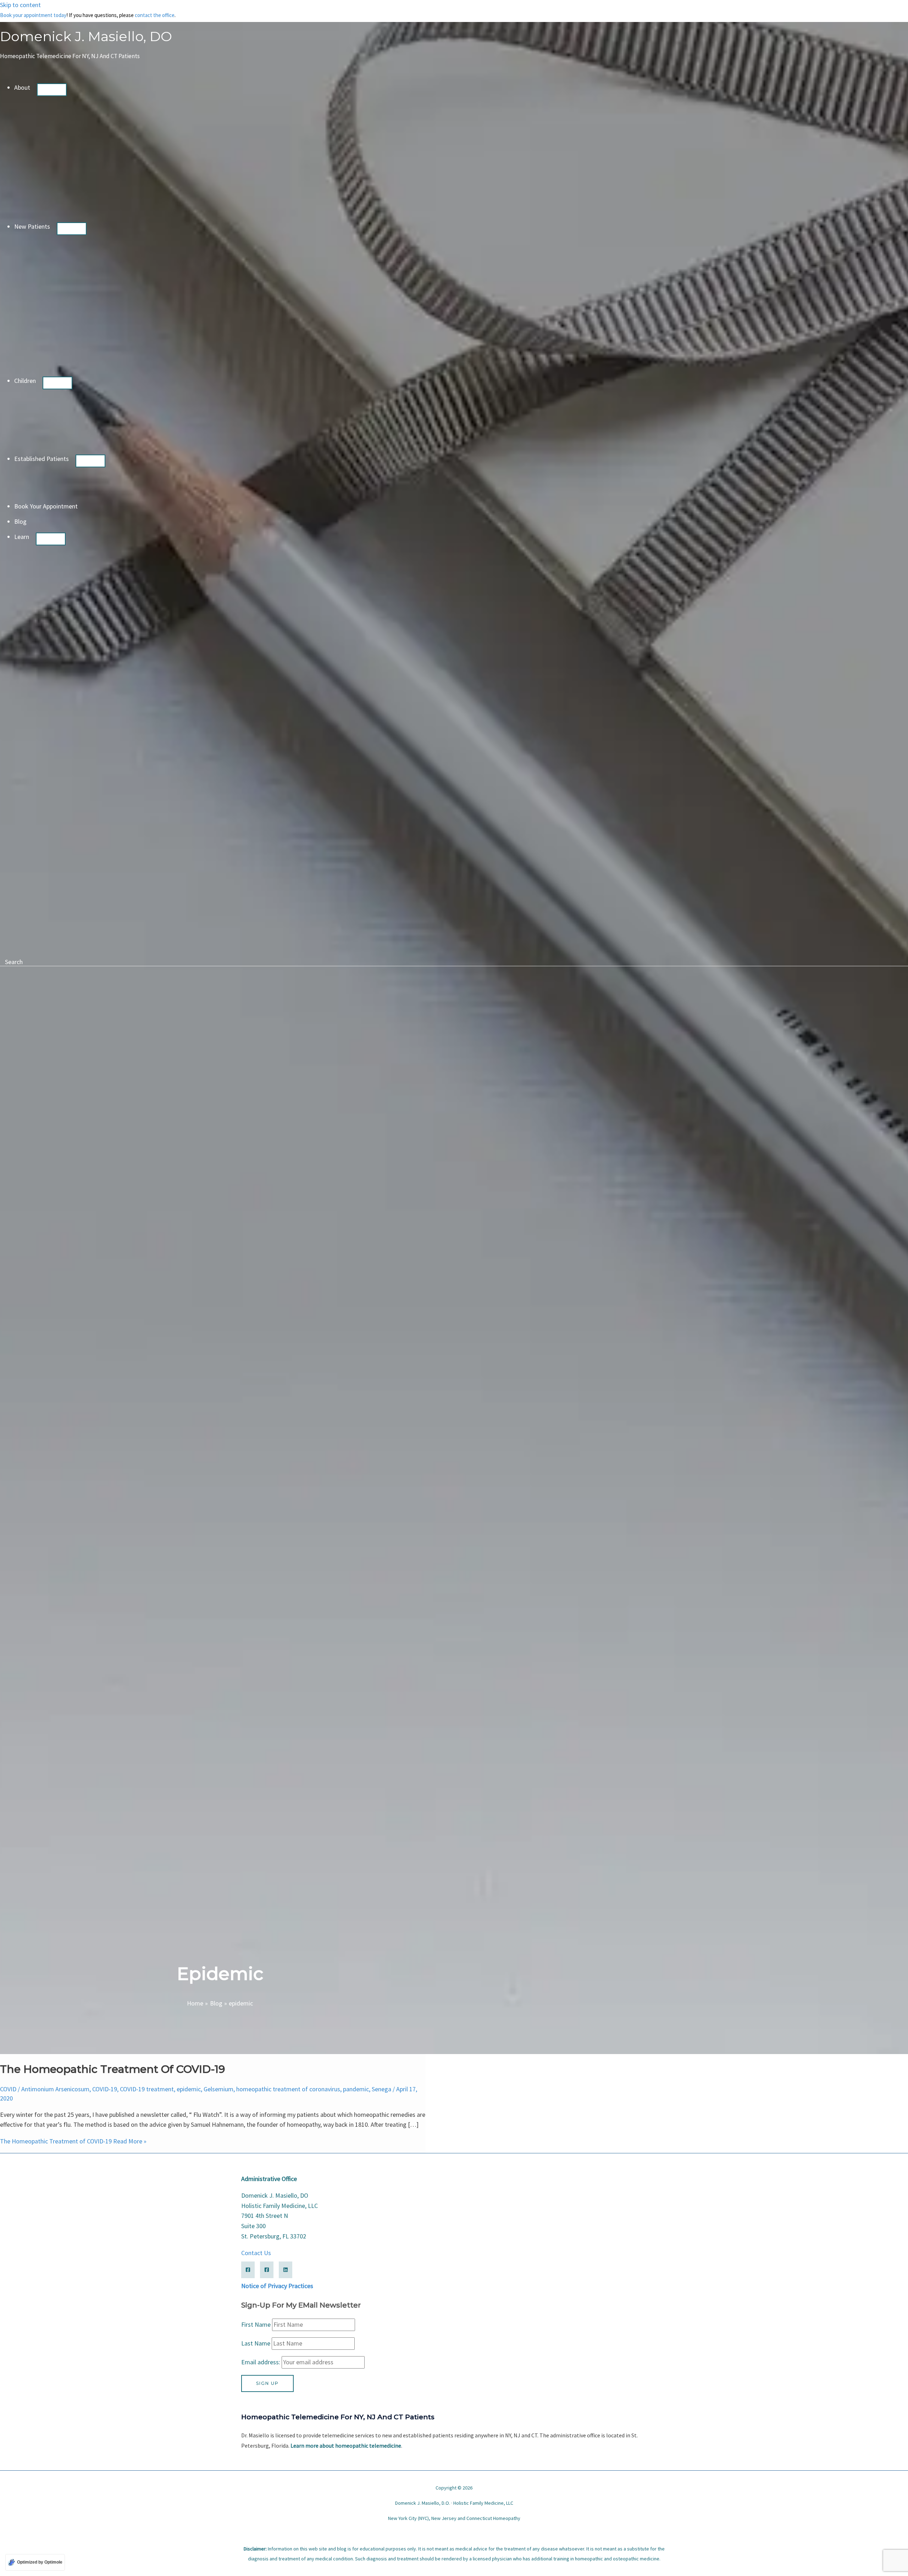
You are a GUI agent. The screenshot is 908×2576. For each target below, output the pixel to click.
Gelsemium (218, 2089)
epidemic (189, 2089)
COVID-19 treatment (147, 2089)
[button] (34, 87)
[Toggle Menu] (52, 90)
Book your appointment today (33, 15)
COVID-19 (105, 2089)
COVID (8, 2089)
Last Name (256, 2343)
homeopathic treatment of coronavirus (288, 2089)
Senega (381, 2089)
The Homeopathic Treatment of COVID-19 (112, 2069)
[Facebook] (248, 2270)
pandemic (356, 2089)
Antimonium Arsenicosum (55, 2089)
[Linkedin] (286, 2270)
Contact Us (256, 2253)
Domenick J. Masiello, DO (86, 36)
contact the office (155, 15)
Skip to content (20, 5)
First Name (256, 2324)
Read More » (73, 2141)
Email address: (261, 2362)
